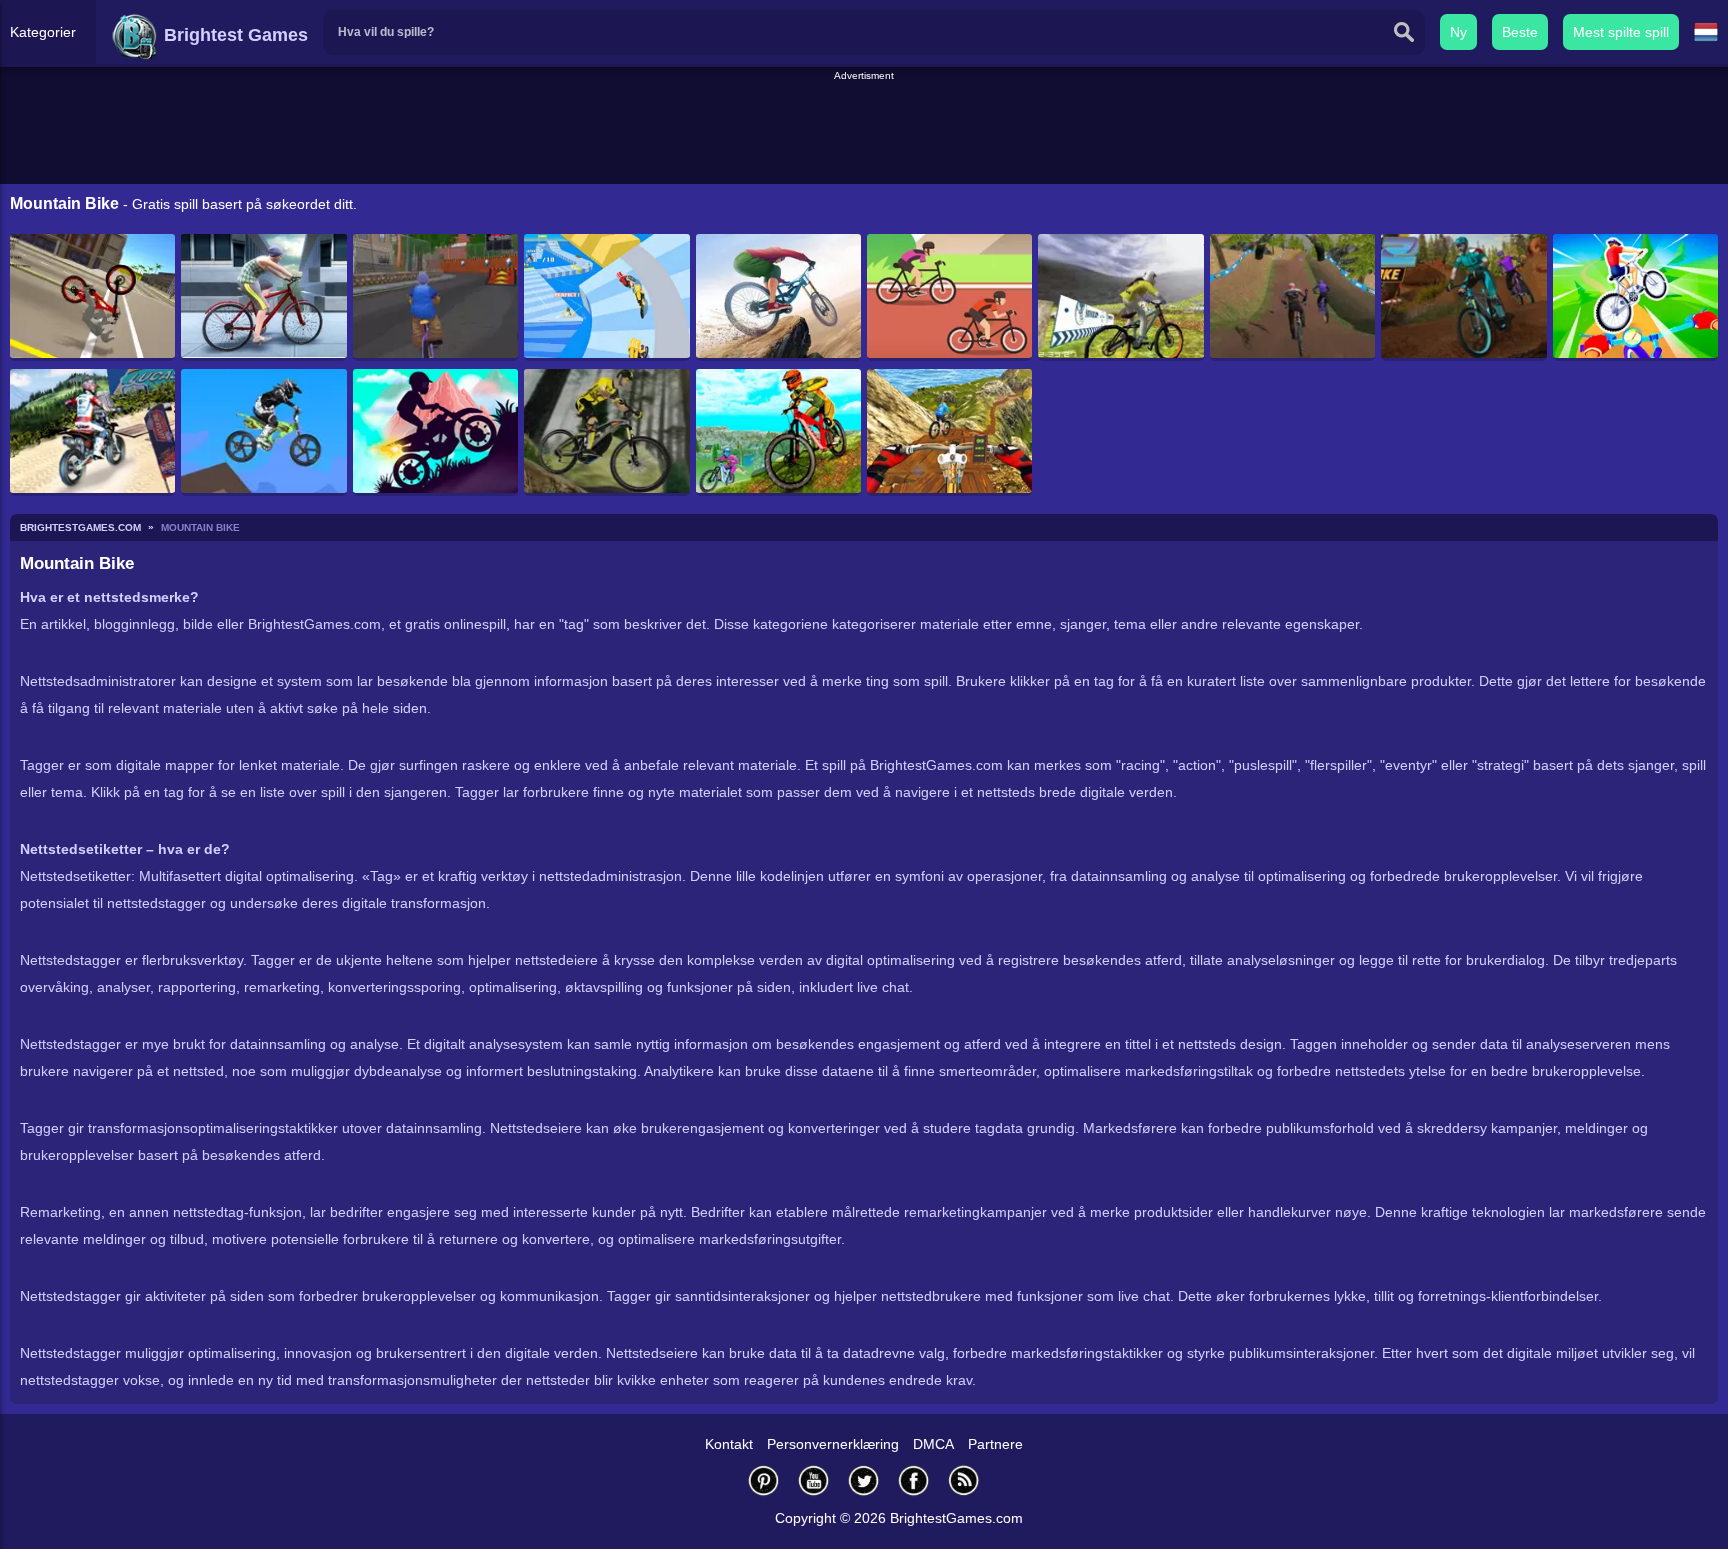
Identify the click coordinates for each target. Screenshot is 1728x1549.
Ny (1458, 32)
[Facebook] (914, 1480)
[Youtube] (814, 1480)
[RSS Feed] (964, 1480)
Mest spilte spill (1621, 32)
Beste (1520, 32)
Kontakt (729, 1444)
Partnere (995, 1444)
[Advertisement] (864, 129)
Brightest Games (233, 35)
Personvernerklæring (833, 1444)
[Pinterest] (764, 1480)
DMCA (933, 1444)
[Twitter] (864, 1480)
